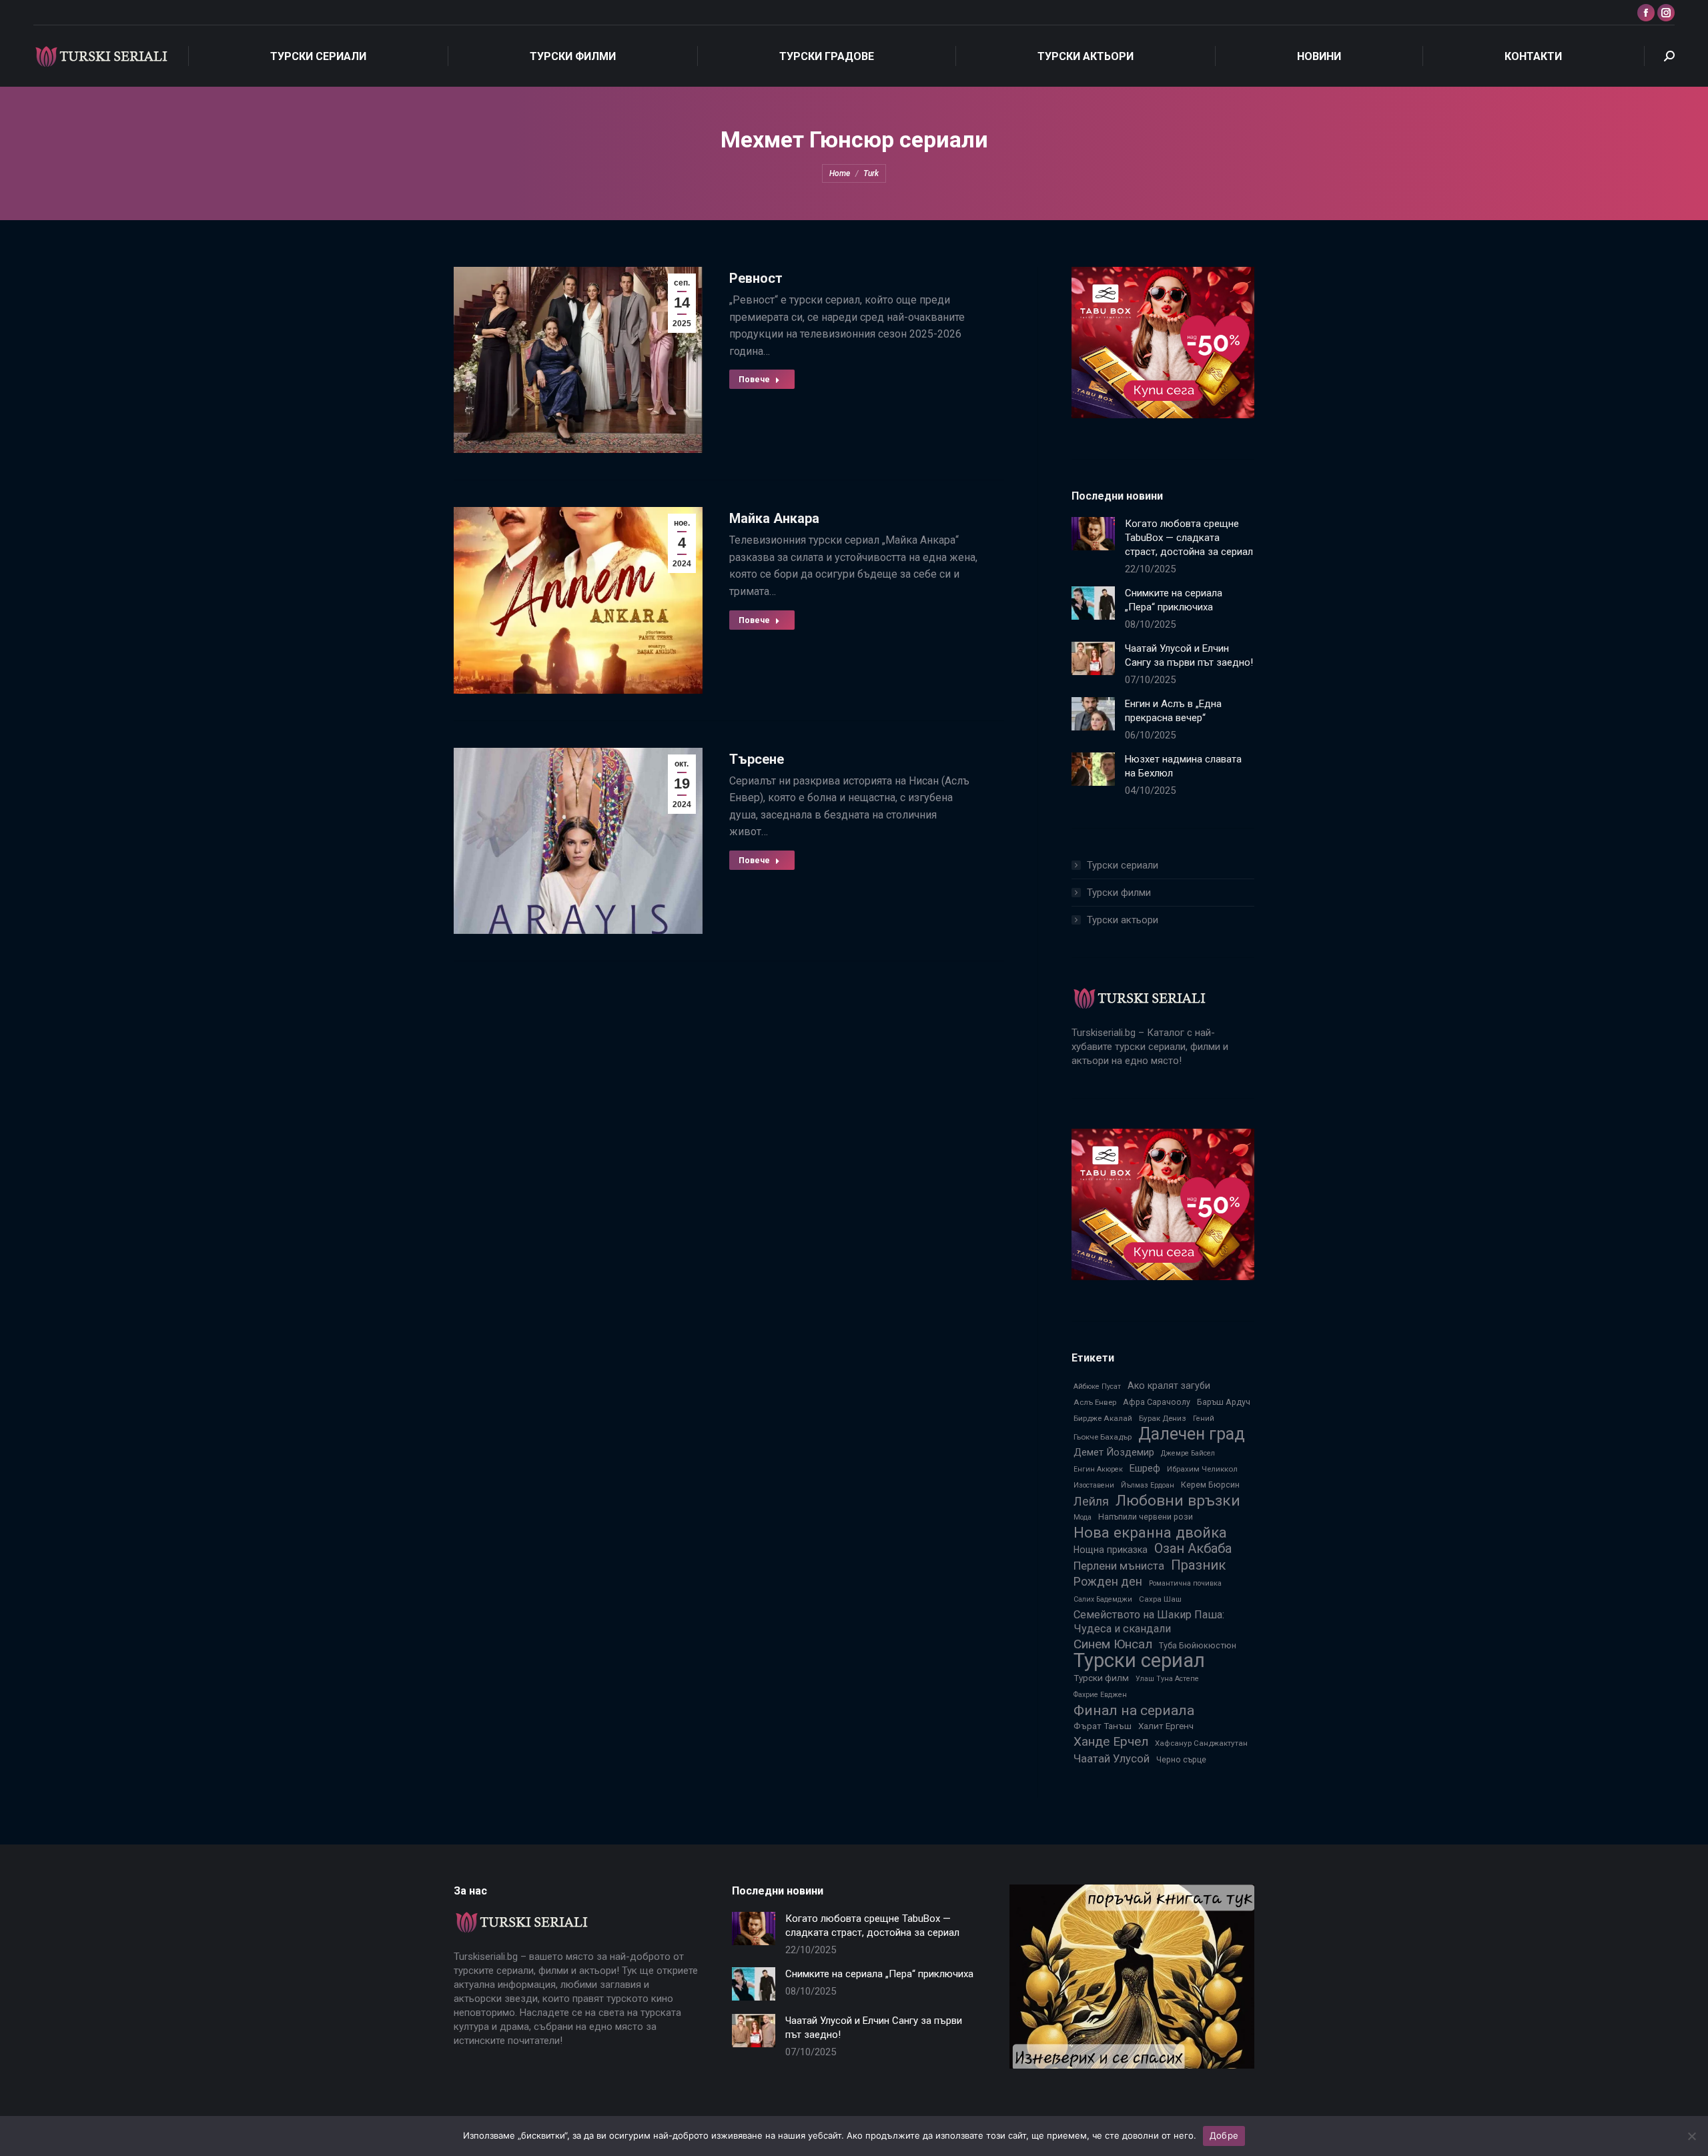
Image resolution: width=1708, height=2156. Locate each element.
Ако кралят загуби (1169, 1386)
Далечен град (1192, 1434)
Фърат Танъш (1103, 1726)
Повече (754, 380)
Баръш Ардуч (1224, 1402)
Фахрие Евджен (1100, 1695)
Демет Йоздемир (1114, 1452)
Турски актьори (1123, 920)
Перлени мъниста (1119, 1566)
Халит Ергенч (1166, 1726)
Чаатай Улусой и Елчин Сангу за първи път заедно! (1189, 655)
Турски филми (1119, 893)
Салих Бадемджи (1103, 1599)
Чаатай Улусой (1112, 1758)
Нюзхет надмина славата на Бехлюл (1183, 766)
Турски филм (1101, 1678)
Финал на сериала (1134, 1710)
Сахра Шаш (1160, 1599)
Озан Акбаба (1193, 1549)
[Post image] (1093, 534)
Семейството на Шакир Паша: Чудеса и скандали (1149, 1622)
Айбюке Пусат (1097, 1387)
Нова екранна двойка (1150, 1533)
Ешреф (1145, 1468)
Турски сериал (1139, 1661)
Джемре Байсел (1188, 1453)
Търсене (757, 759)
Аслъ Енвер (1095, 1402)
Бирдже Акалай (1103, 1418)
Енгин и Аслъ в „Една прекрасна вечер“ (1173, 711)
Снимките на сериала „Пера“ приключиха (1174, 600)
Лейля (1091, 1501)
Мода (1083, 1517)
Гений (1204, 1419)
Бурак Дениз (1163, 1418)
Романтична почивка (1185, 1583)
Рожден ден (1108, 1581)
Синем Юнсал (1113, 1644)
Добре (1224, 2135)
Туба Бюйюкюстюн (1198, 1645)
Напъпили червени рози (1146, 1517)
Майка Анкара (774, 518)
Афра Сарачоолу (1157, 1402)
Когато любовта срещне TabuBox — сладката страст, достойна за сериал (1189, 538)
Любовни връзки (1178, 1501)
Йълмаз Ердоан (1148, 1485)
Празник (1198, 1565)
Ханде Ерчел (1111, 1741)
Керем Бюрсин (1210, 1485)
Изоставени (1094, 1485)
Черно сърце (1181, 1759)
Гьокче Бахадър (1103, 1437)
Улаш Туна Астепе (1167, 1679)
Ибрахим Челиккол (1202, 1469)
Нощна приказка (1111, 1550)
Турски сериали (1123, 865)
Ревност (756, 278)
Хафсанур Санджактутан (1201, 1743)
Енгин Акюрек (1098, 1469)
